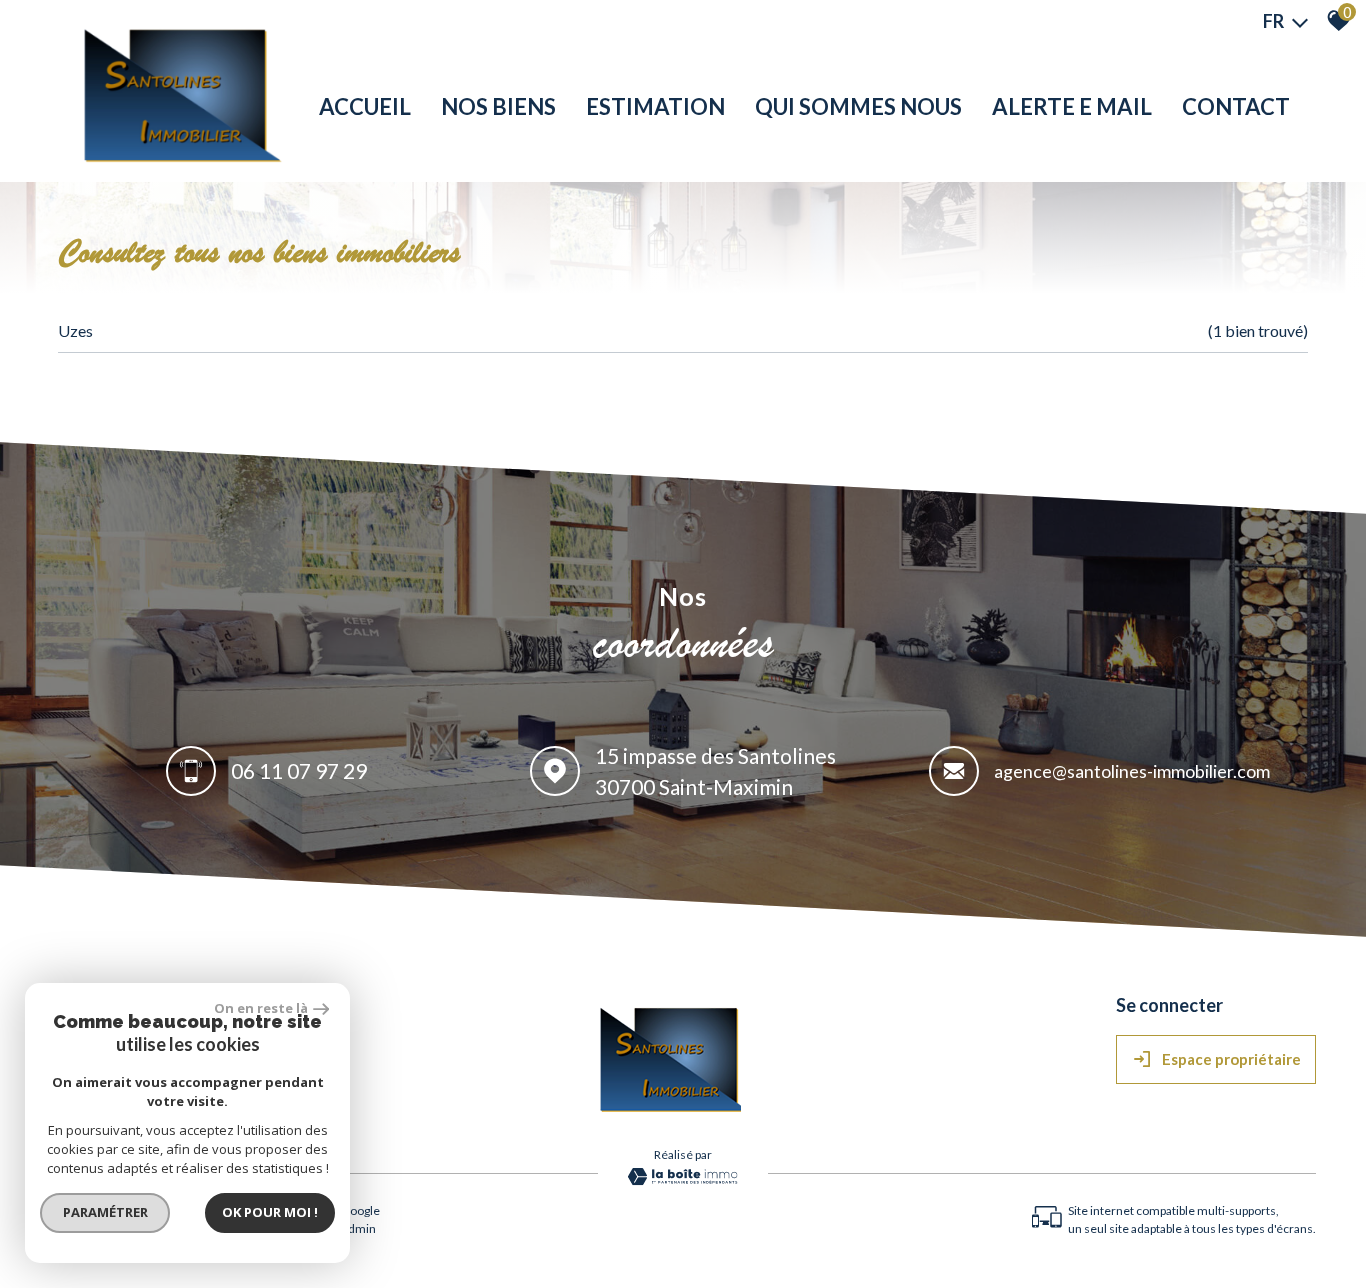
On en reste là (261, 1008)
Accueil (365, 106)
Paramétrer (105, 1212)
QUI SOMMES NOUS (858, 106)
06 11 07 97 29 (299, 771)
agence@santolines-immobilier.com (1132, 771)
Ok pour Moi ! (270, 1212)
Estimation (655, 106)
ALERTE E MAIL (1072, 106)
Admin (358, 1228)
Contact (1236, 106)
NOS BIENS (498, 106)
